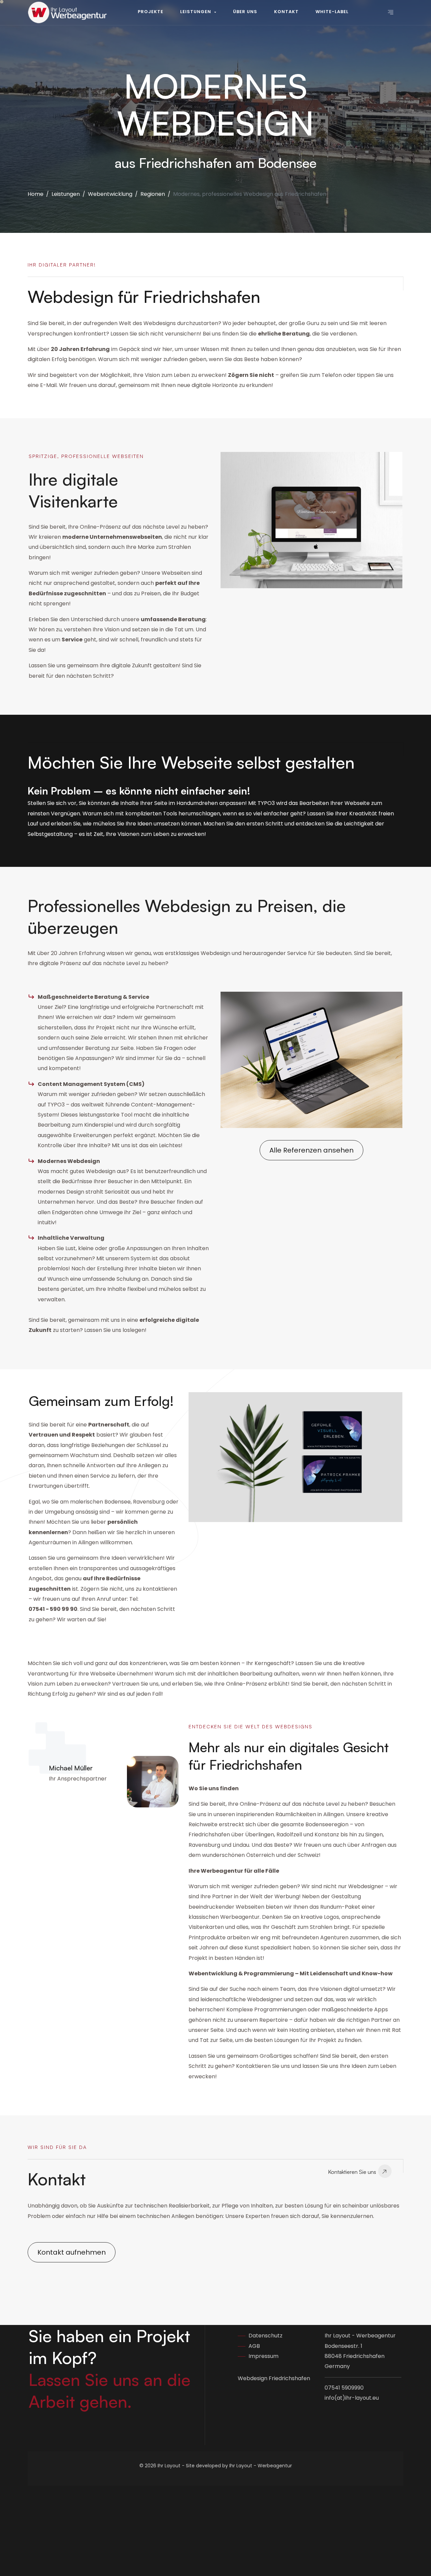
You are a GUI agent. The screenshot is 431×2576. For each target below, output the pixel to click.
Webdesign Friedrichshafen (274, 2379)
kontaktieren (160, 1589)
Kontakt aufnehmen (72, 2252)
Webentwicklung (110, 194)
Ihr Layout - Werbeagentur (261, 2466)
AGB (254, 2346)
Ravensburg (149, 1502)
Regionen (153, 194)
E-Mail (48, 385)
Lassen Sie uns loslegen (114, 1330)
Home (36, 194)
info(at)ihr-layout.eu (352, 2398)
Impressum (263, 2356)
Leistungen (66, 194)
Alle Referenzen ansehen (311, 1150)
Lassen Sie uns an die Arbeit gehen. (110, 2390)
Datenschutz (266, 2336)
